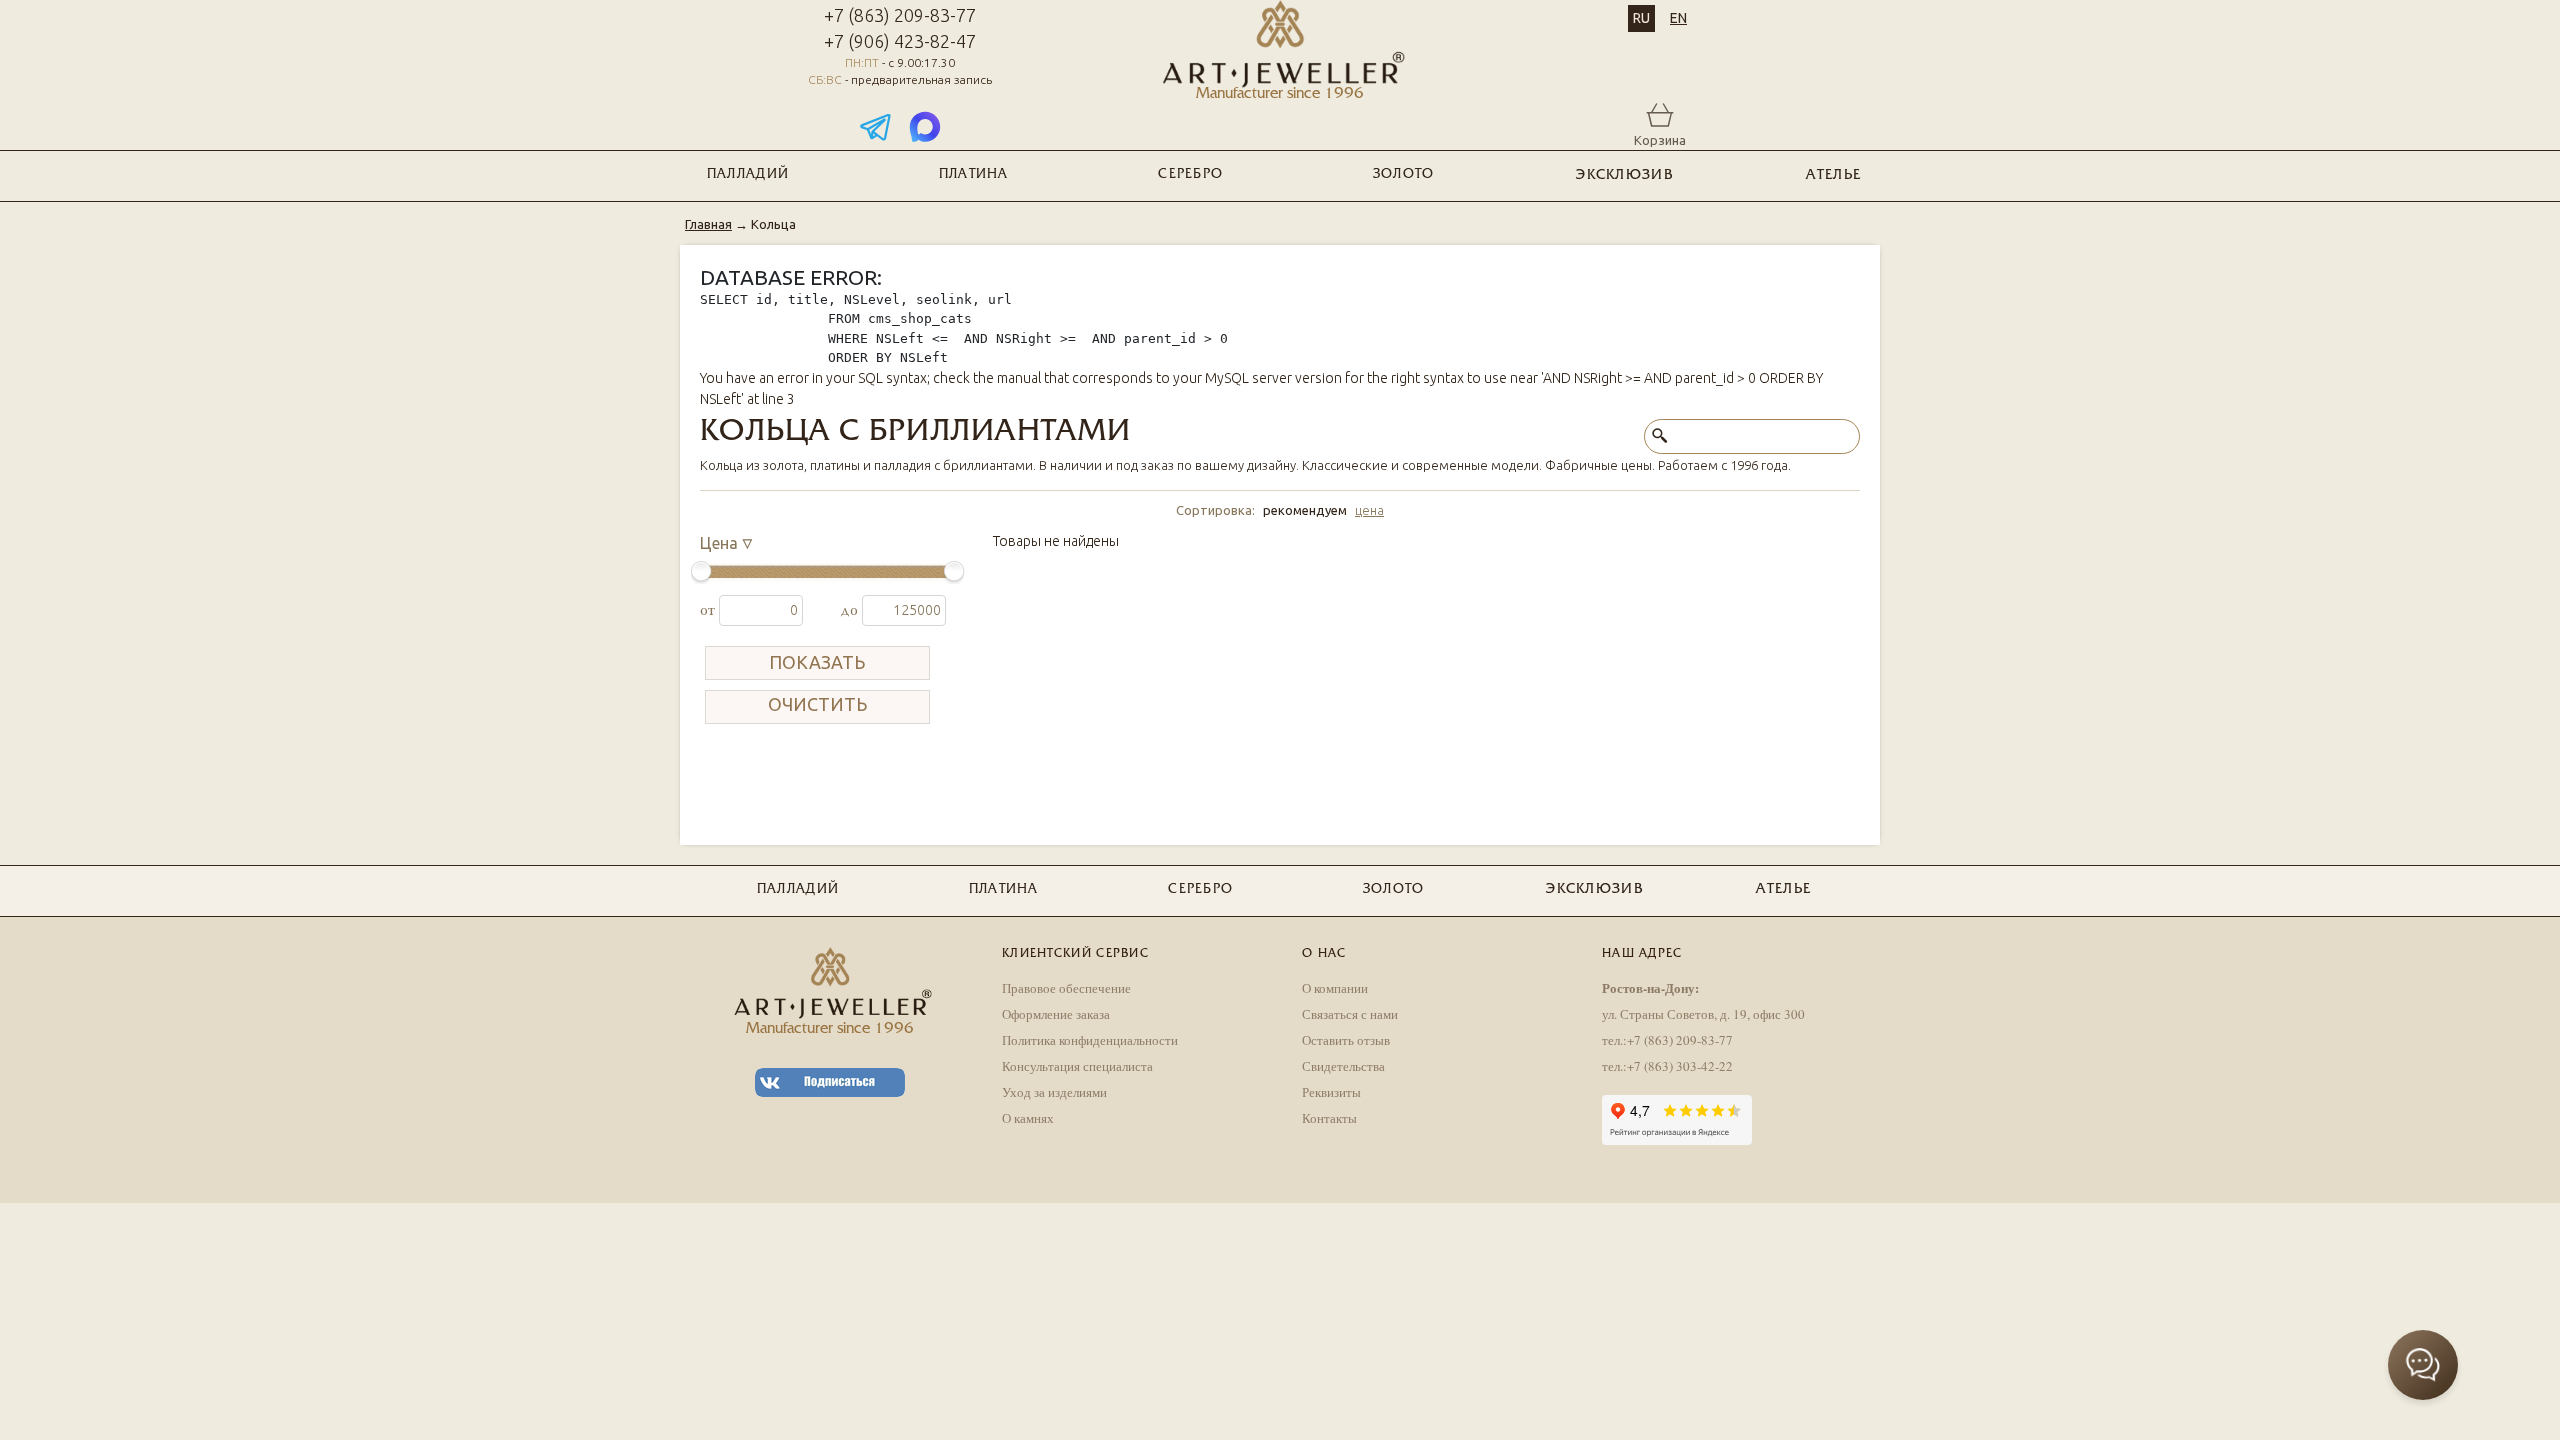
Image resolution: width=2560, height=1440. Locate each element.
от (709, 610)
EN (1678, 18)
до (851, 610)
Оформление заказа (1056, 1014)
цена (1369, 510)
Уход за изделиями (1054, 1092)
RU (1641, 18)
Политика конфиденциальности (1090, 1040)
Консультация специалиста (1077, 1066)
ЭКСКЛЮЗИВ (1624, 175)
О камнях (1028, 1118)
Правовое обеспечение (1066, 988)
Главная (708, 224)
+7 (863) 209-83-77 (900, 15)
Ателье (1833, 175)
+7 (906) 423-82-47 (900, 41)
